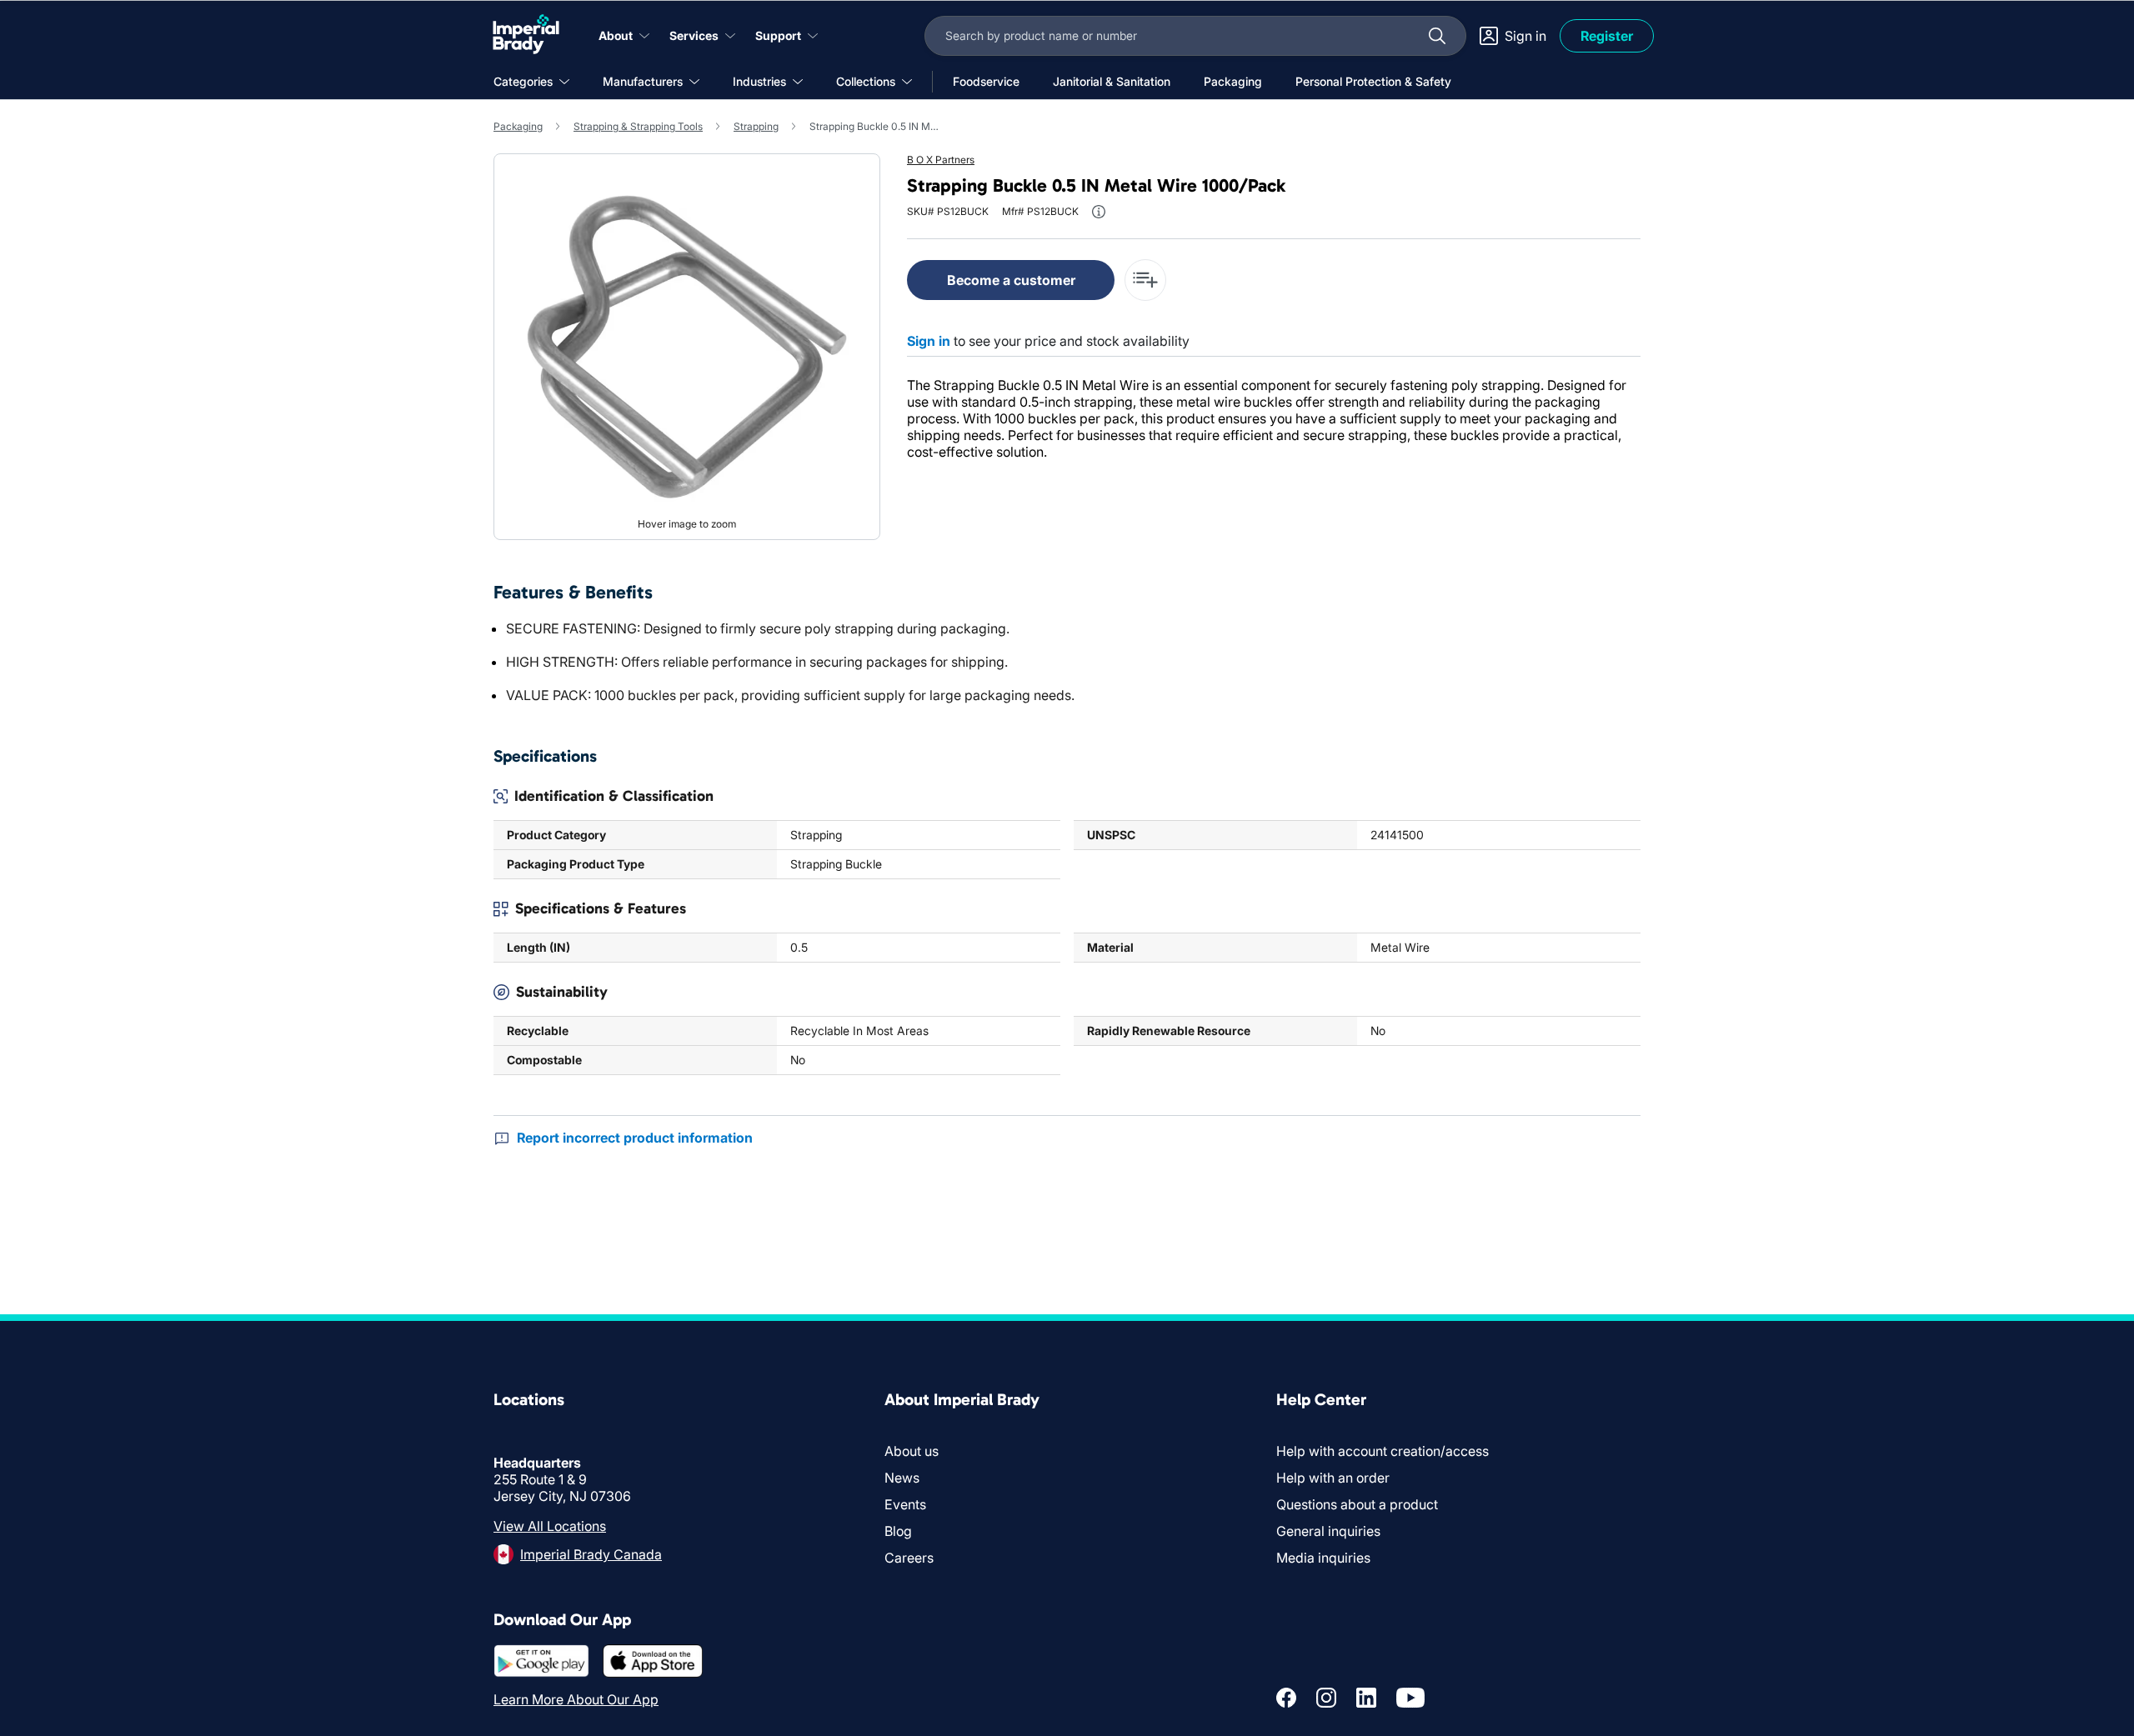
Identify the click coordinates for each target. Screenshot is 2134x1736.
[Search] (1437, 36)
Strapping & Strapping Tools (638, 126)
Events (905, 1504)
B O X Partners (941, 160)
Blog (898, 1531)
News (902, 1478)
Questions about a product (1357, 1504)
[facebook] (1286, 1698)
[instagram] (1326, 1698)
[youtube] (1410, 1698)
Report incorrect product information (635, 1138)
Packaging (518, 126)
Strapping (756, 126)
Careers (909, 1558)
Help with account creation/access (1383, 1451)
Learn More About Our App (576, 1699)
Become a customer (1011, 280)
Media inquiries (1323, 1558)
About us (912, 1451)
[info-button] (1099, 212)
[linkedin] (1366, 1698)
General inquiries (1328, 1531)
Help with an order (1333, 1478)
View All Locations (550, 1526)
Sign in (929, 341)
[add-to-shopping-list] (1145, 280)
